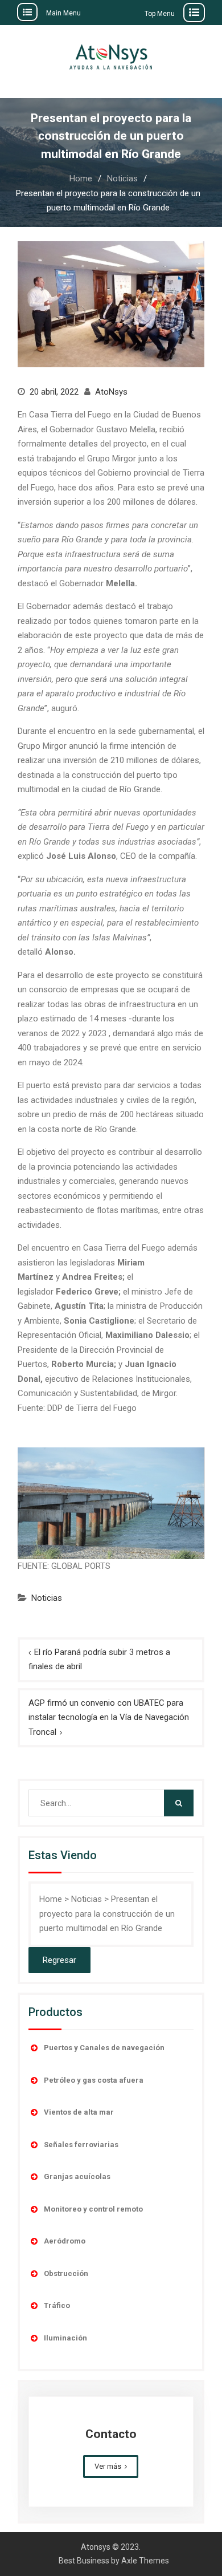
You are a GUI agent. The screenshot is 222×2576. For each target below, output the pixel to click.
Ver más (108, 2466)
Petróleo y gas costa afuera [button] (94, 2080)
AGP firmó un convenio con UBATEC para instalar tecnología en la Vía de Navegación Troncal (109, 1717)
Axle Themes (145, 2561)
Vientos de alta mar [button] (79, 2112)
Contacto (111, 2434)
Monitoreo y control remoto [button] (93, 2209)
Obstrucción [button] (66, 2273)
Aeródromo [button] (65, 2241)
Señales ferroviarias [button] (81, 2145)
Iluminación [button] (65, 2338)
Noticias (47, 1598)
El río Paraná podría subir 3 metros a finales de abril (99, 1660)
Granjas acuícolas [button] (77, 2177)
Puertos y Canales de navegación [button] (104, 2048)
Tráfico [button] (57, 2305)
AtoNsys (111, 392)
